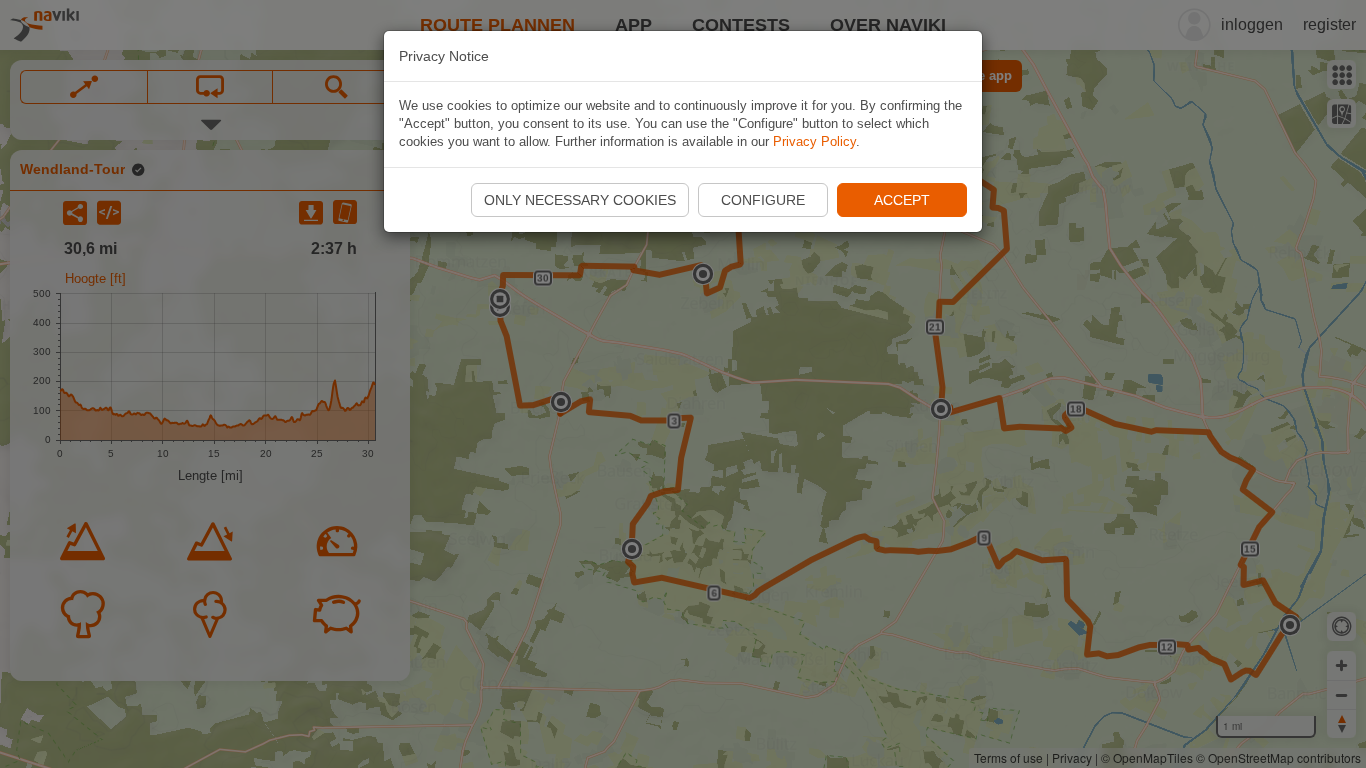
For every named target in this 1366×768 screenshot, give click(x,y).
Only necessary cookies (580, 200)
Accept (902, 200)
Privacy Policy (814, 141)
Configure (763, 200)
